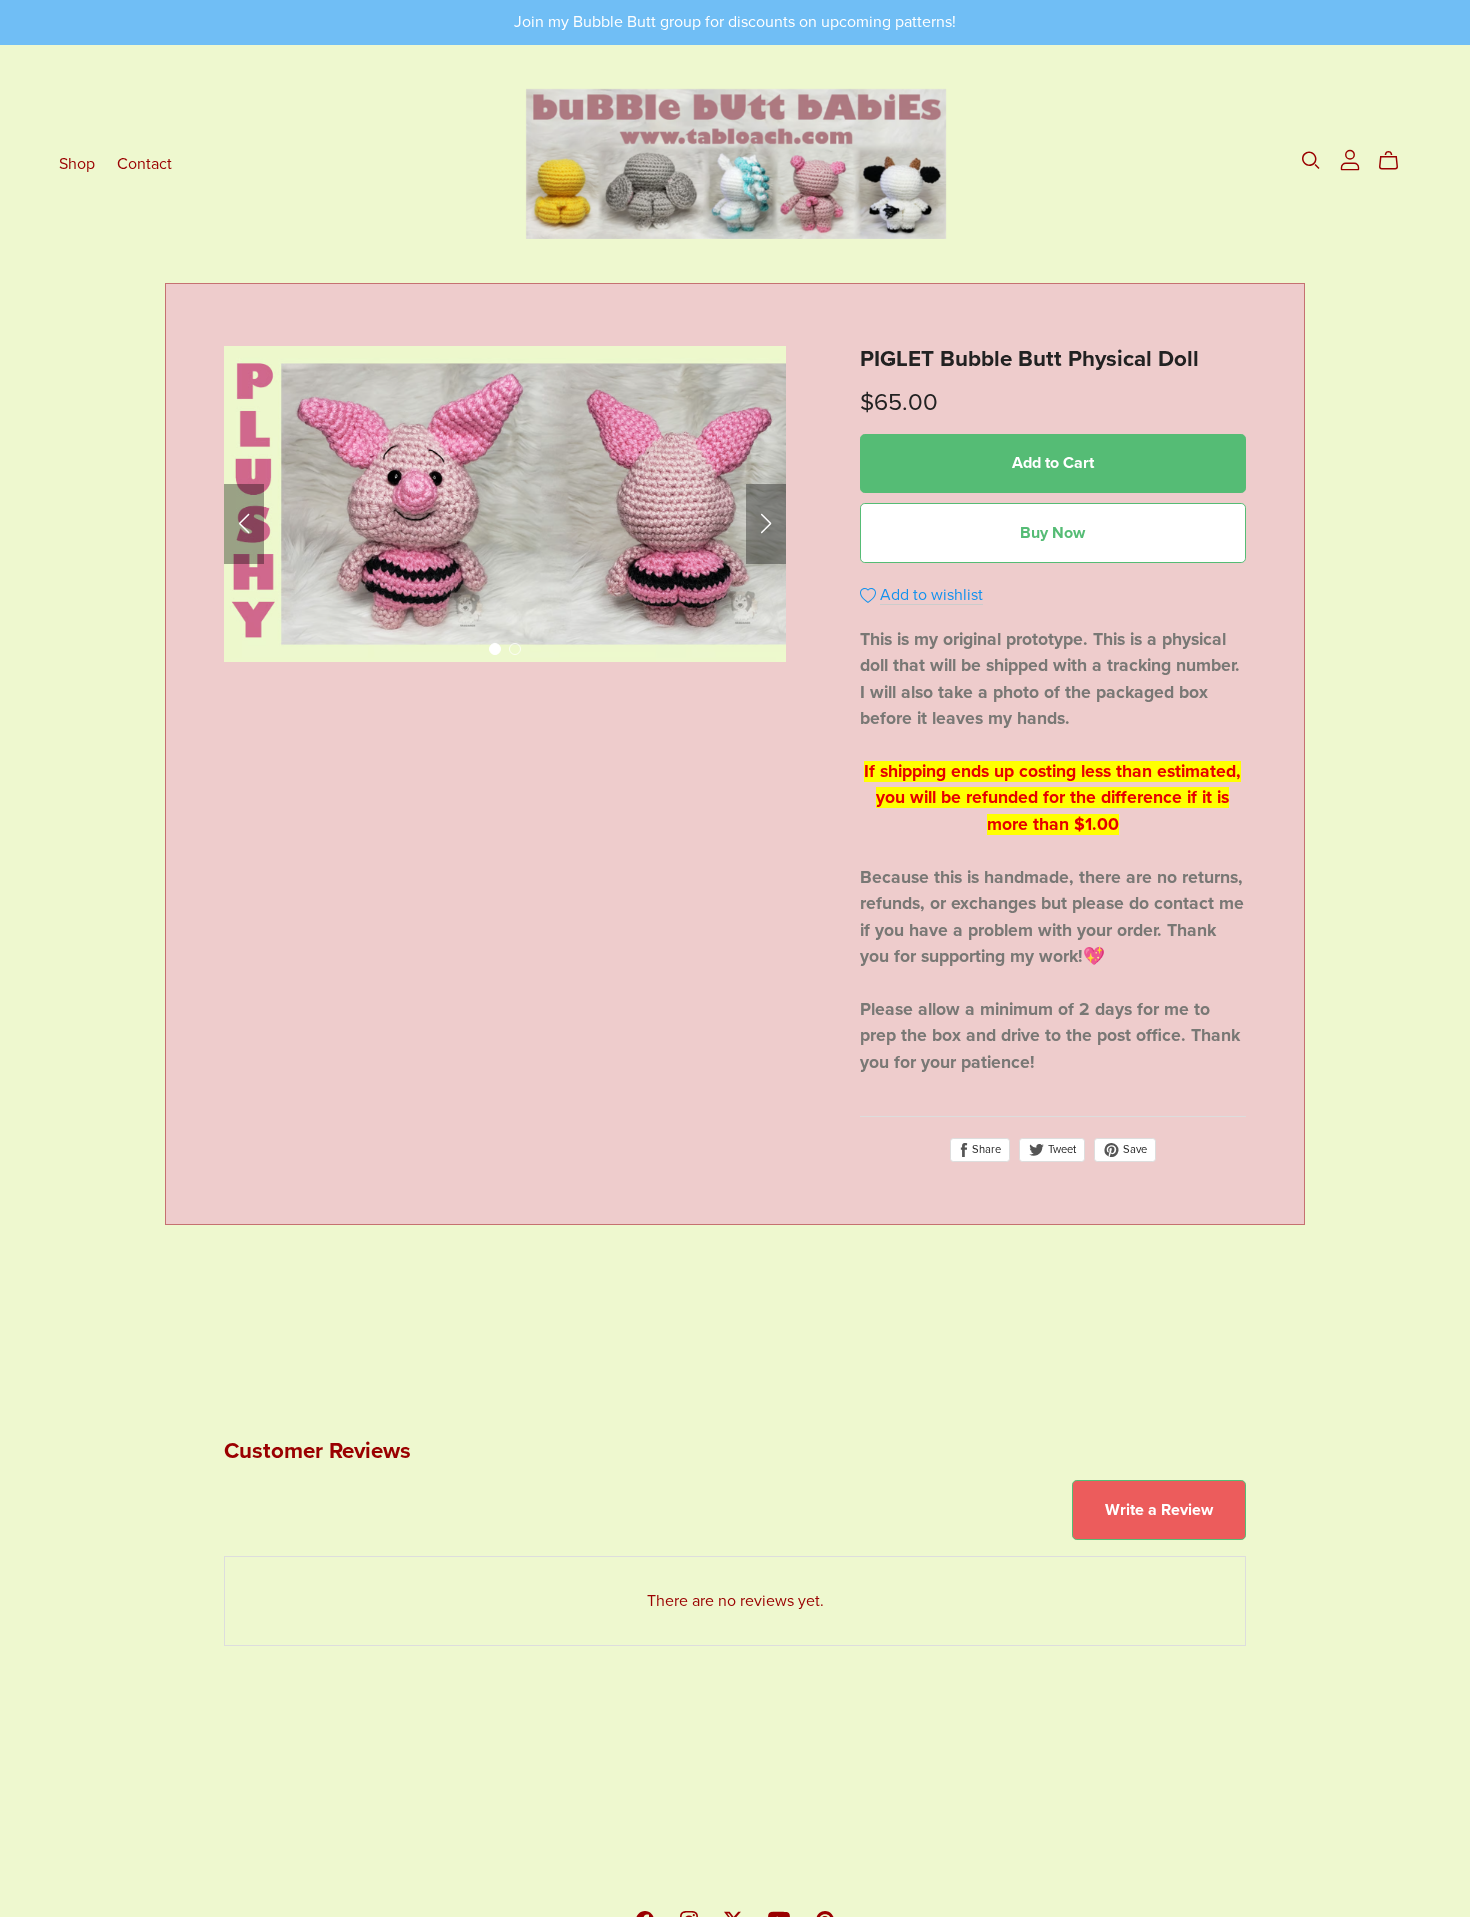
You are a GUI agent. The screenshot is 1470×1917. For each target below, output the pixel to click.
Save (1133, 1149)
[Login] (1350, 159)
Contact (144, 163)
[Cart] (1396, 161)
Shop (77, 163)
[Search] (1311, 160)
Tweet (1060, 1149)
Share (985, 1149)
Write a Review (1159, 1510)
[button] (244, 524)
